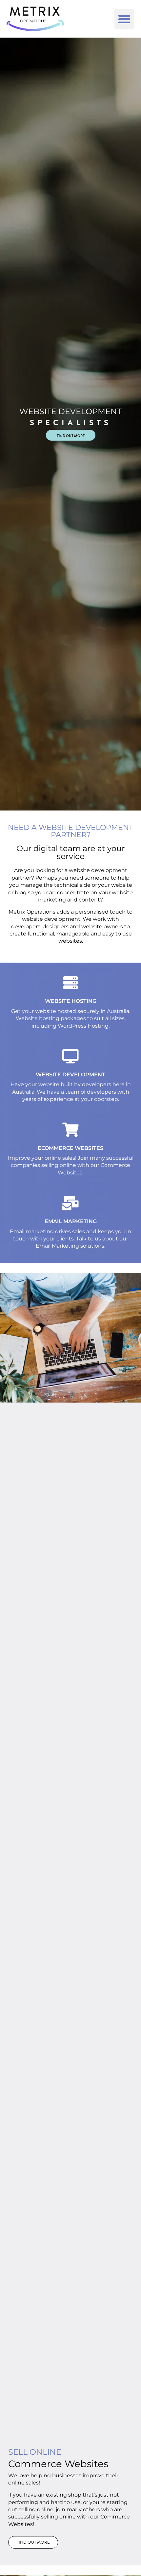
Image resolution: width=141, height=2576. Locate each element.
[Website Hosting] (70, 983)
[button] (124, 19)
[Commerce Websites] (70, 1130)
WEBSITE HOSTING (71, 1001)
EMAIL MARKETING (71, 1221)
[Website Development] (70, 1056)
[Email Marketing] (70, 1203)
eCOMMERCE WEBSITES (70, 1148)
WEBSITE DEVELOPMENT (70, 1075)
